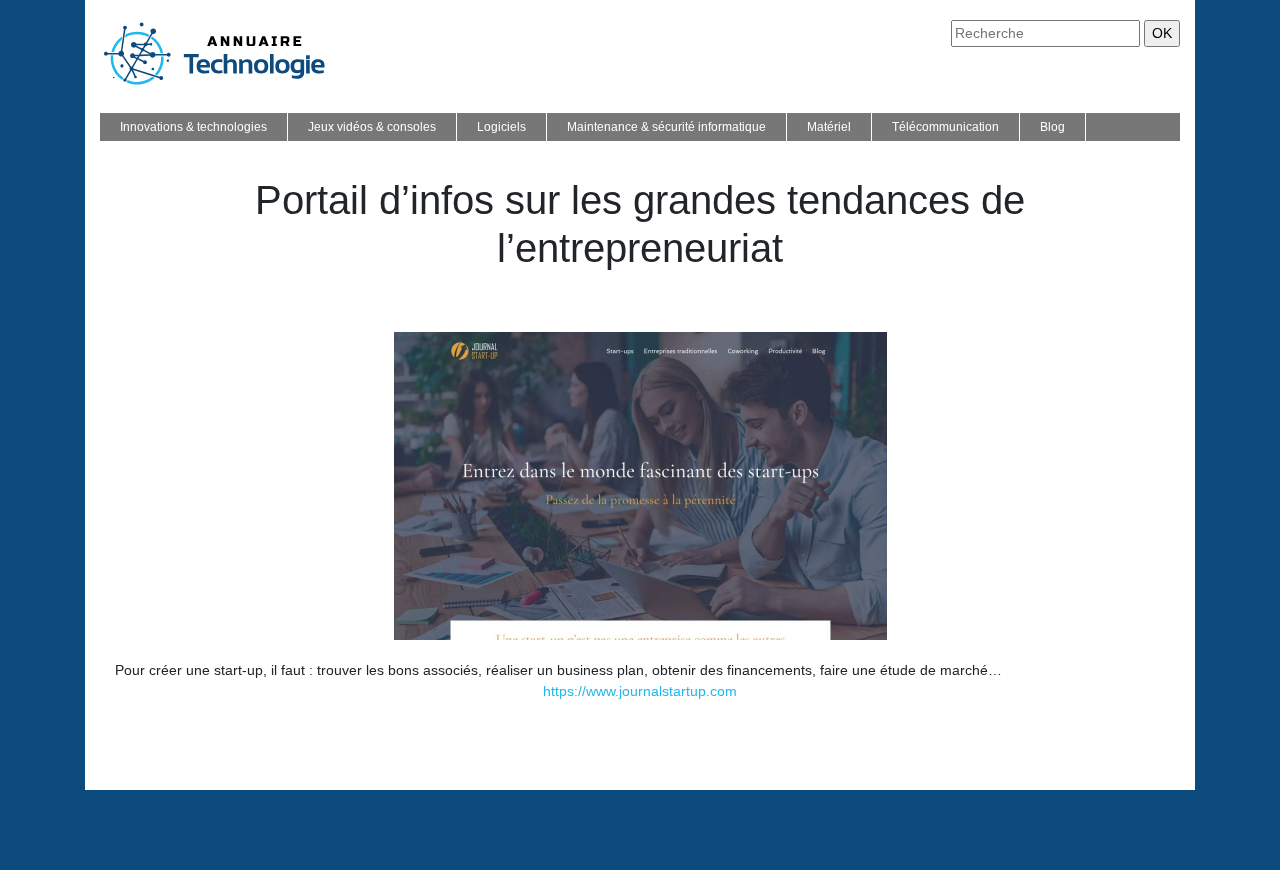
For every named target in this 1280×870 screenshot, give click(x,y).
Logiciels (501, 127)
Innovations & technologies (193, 127)
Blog (1052, 127)
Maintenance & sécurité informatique (666, 127)
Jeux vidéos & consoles (372, 127)
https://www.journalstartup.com (640, 691)
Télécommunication (945, 127)
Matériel (829, 127)
